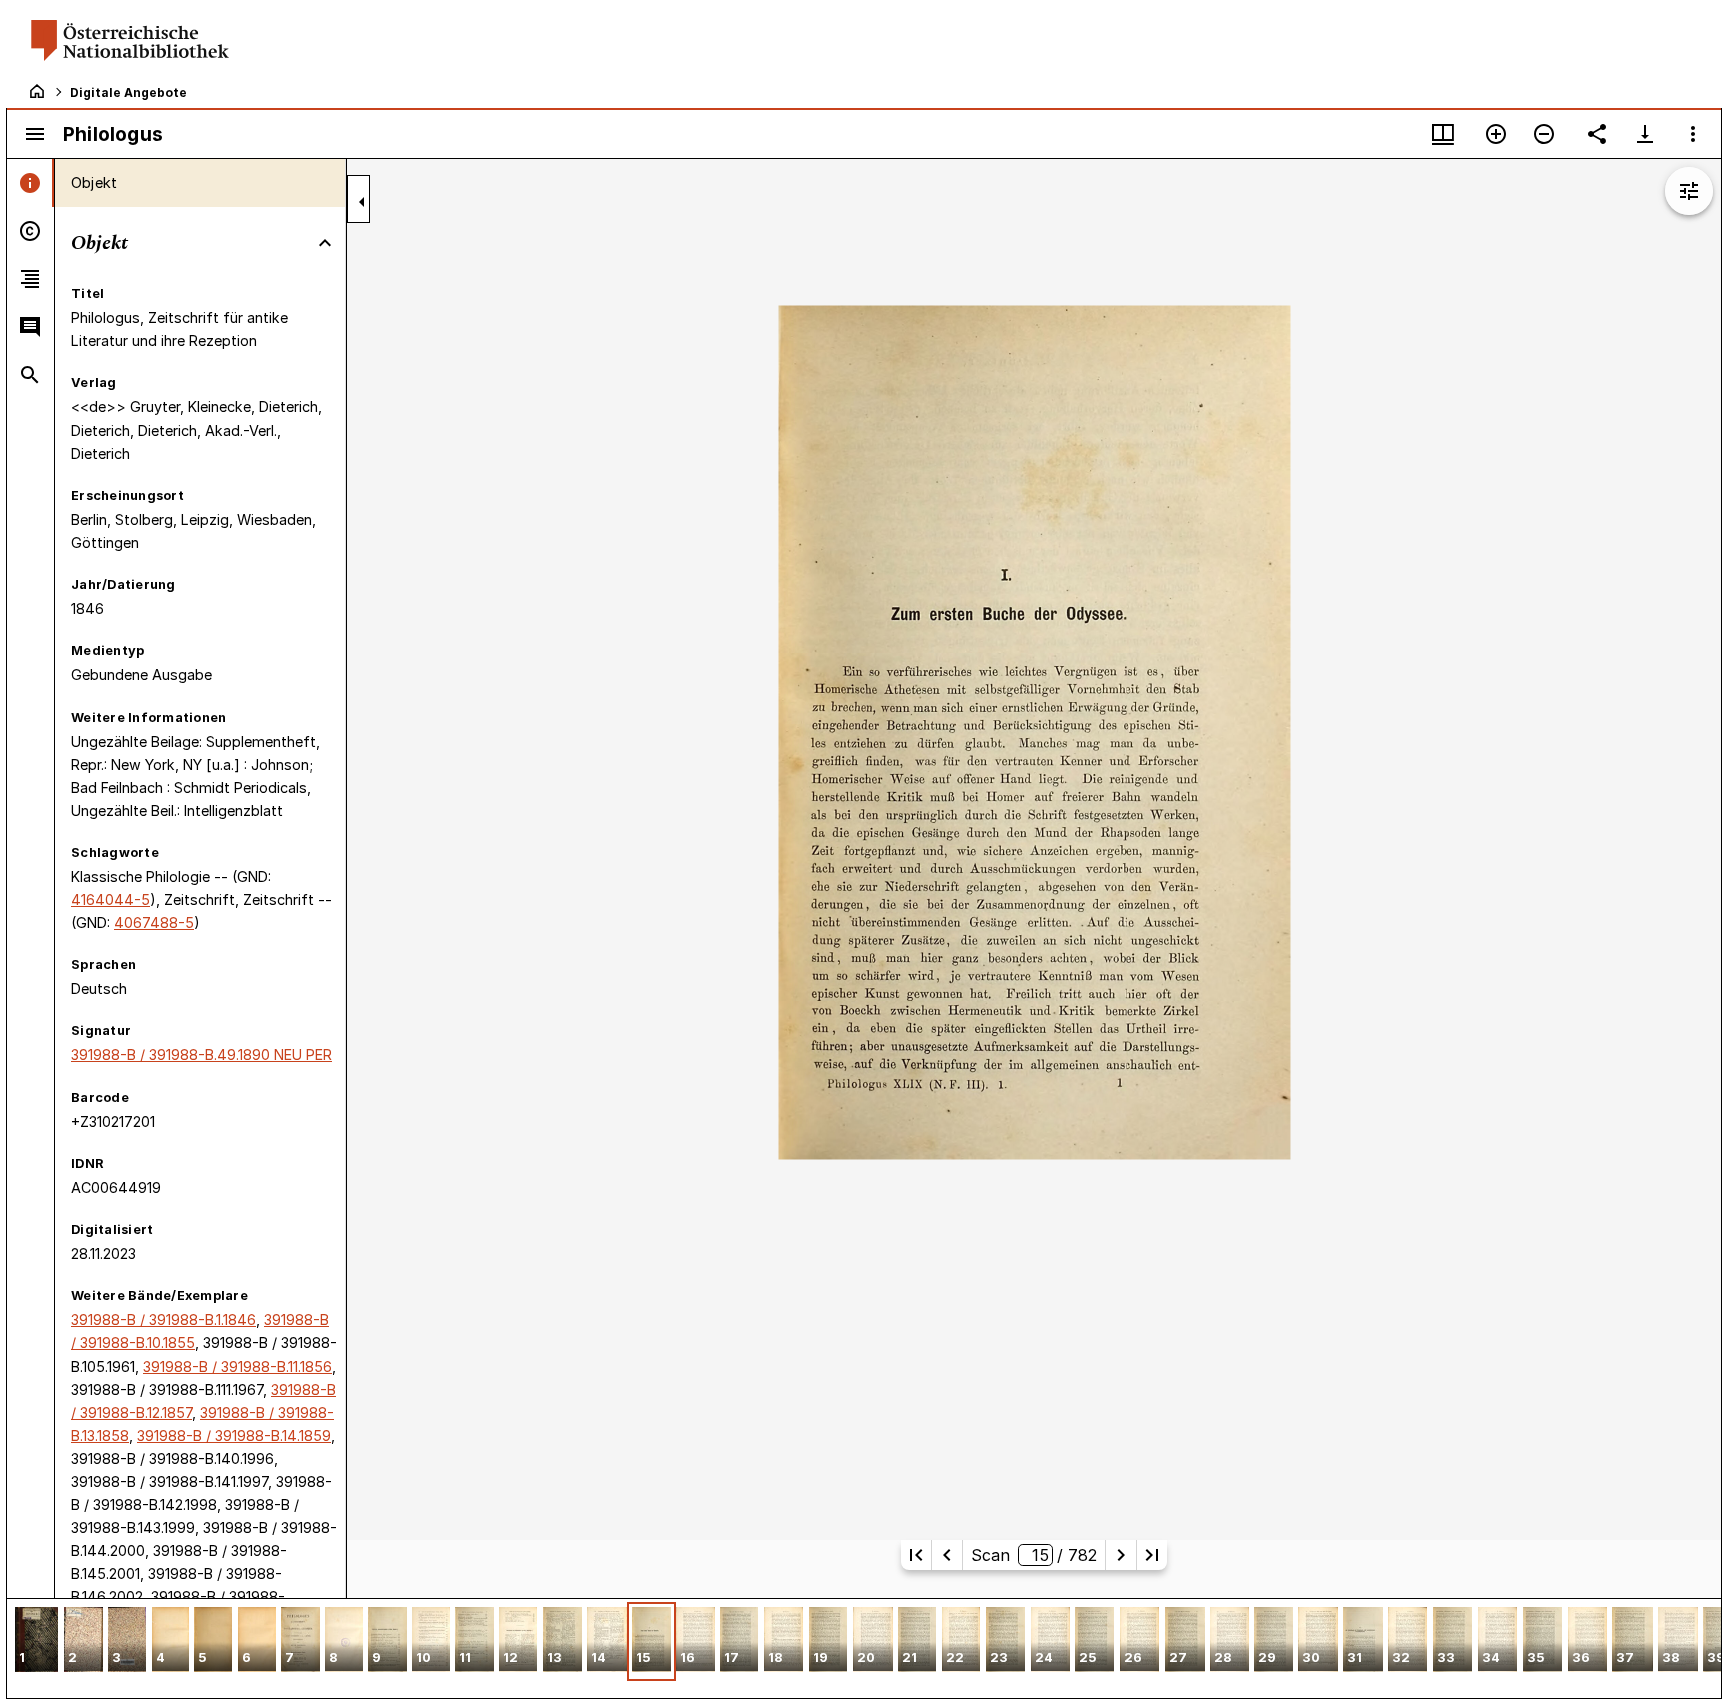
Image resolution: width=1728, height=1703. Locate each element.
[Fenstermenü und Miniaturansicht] (1443, 134)
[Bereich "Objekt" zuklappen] (325, 243)
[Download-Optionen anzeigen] (1645, 134)
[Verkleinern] (1544, 134)
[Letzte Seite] (1152, 1555)
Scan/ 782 (1034, 1555)
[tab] (30, 183)
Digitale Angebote (128, 92)
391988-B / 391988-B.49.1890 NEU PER (201, 1054)
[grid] (864, 1648)
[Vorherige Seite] (947, 1555)
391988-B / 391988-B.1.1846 (163, 1319)
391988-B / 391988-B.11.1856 (237, 1366)
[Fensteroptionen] (1693, 134)
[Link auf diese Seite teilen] (1597, 134)
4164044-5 (110, 899)
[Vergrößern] (1496, 134)
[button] (36, 1641)
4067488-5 (154, 922)
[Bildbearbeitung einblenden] (1689, 191)
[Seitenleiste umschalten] (35, 134)
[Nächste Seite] (1121, 1555)
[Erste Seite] (916, 1555)
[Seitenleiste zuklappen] (362, 202)
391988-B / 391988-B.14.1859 (234, 1435)
